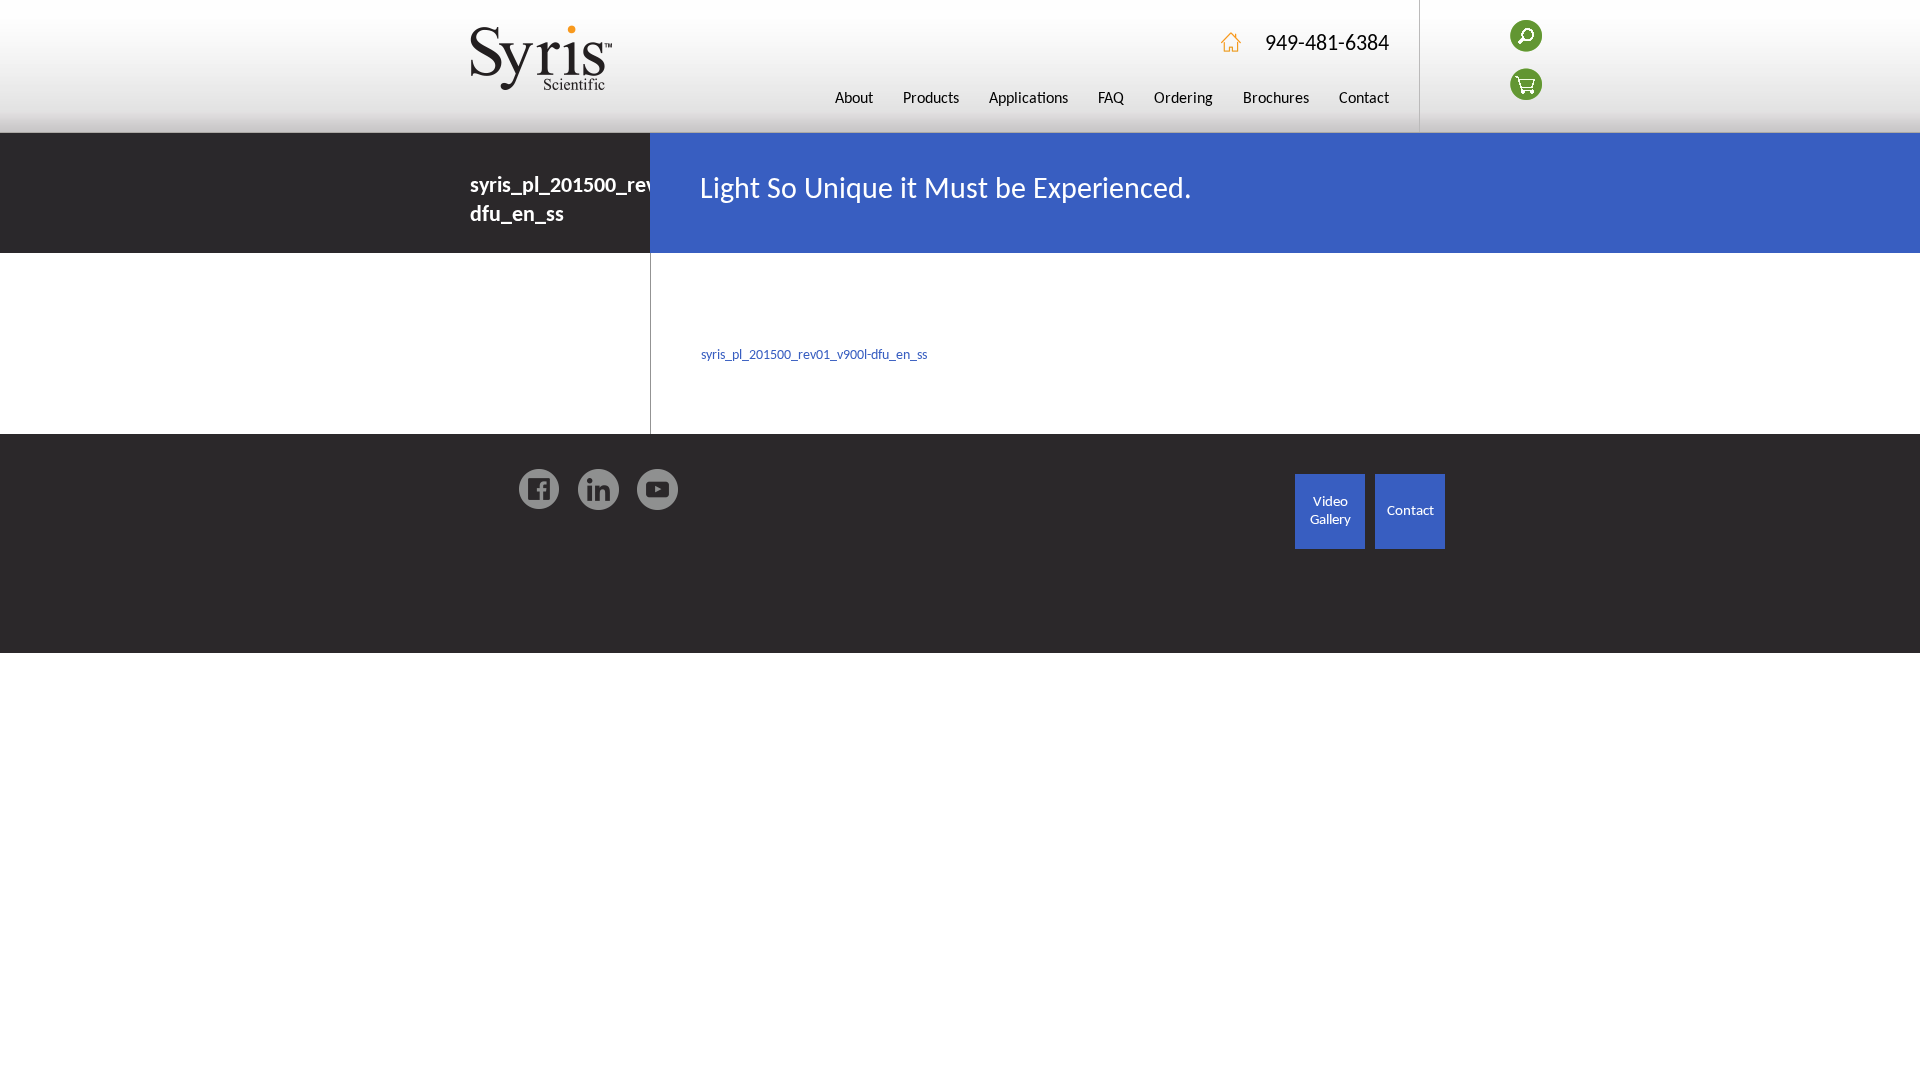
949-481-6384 (1327, 44)
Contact (1364, 99)
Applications (1028, 99)
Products (931, 99)
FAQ (1111, 99)
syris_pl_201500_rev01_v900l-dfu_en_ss (814, 355)
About (854, 99)
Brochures (1276, 99)
